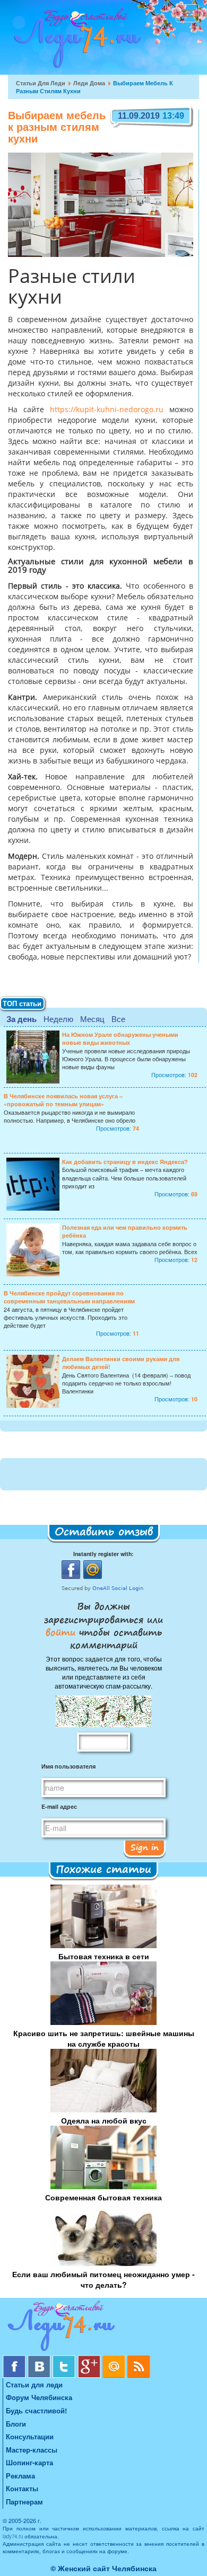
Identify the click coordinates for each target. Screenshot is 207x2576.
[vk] (40, 2359)
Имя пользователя (68, 1766)
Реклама (20, 2476)
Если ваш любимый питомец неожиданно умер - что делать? (103, 2279)
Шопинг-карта (29, 2462)
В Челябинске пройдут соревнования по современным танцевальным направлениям (69, 1297)
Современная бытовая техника (103, 2197)
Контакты (22, 2488)
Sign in (145, 1847)
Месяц (92, 1019)
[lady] (103, 2328)
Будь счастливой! (36, 2410)
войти (62, 1632)
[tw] (65, 2359)
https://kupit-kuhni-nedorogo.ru (107, 410)
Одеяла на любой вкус (104, 2120)
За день (21, 1019)
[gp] (90, 2359)
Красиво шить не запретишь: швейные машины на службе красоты (104, 2038)
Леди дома (89, 83)
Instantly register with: (103, 1554)
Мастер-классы (32, 2450)
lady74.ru (13, 2536)
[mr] (115, 2359)
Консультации (30, 2436)
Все (118, 1019)
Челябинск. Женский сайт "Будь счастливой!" (75, 41)
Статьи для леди (41, 83)
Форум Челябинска (39, 2397)
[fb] (15, 2359)
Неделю (58, 1019)
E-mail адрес (59, 1806)
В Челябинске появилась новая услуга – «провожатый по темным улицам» (63, 1100)
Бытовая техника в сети (104, 1956)
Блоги (16, 2424)
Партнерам (24, 2502)
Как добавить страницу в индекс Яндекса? (125, 1162)
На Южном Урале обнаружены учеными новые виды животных (120, 1038)
